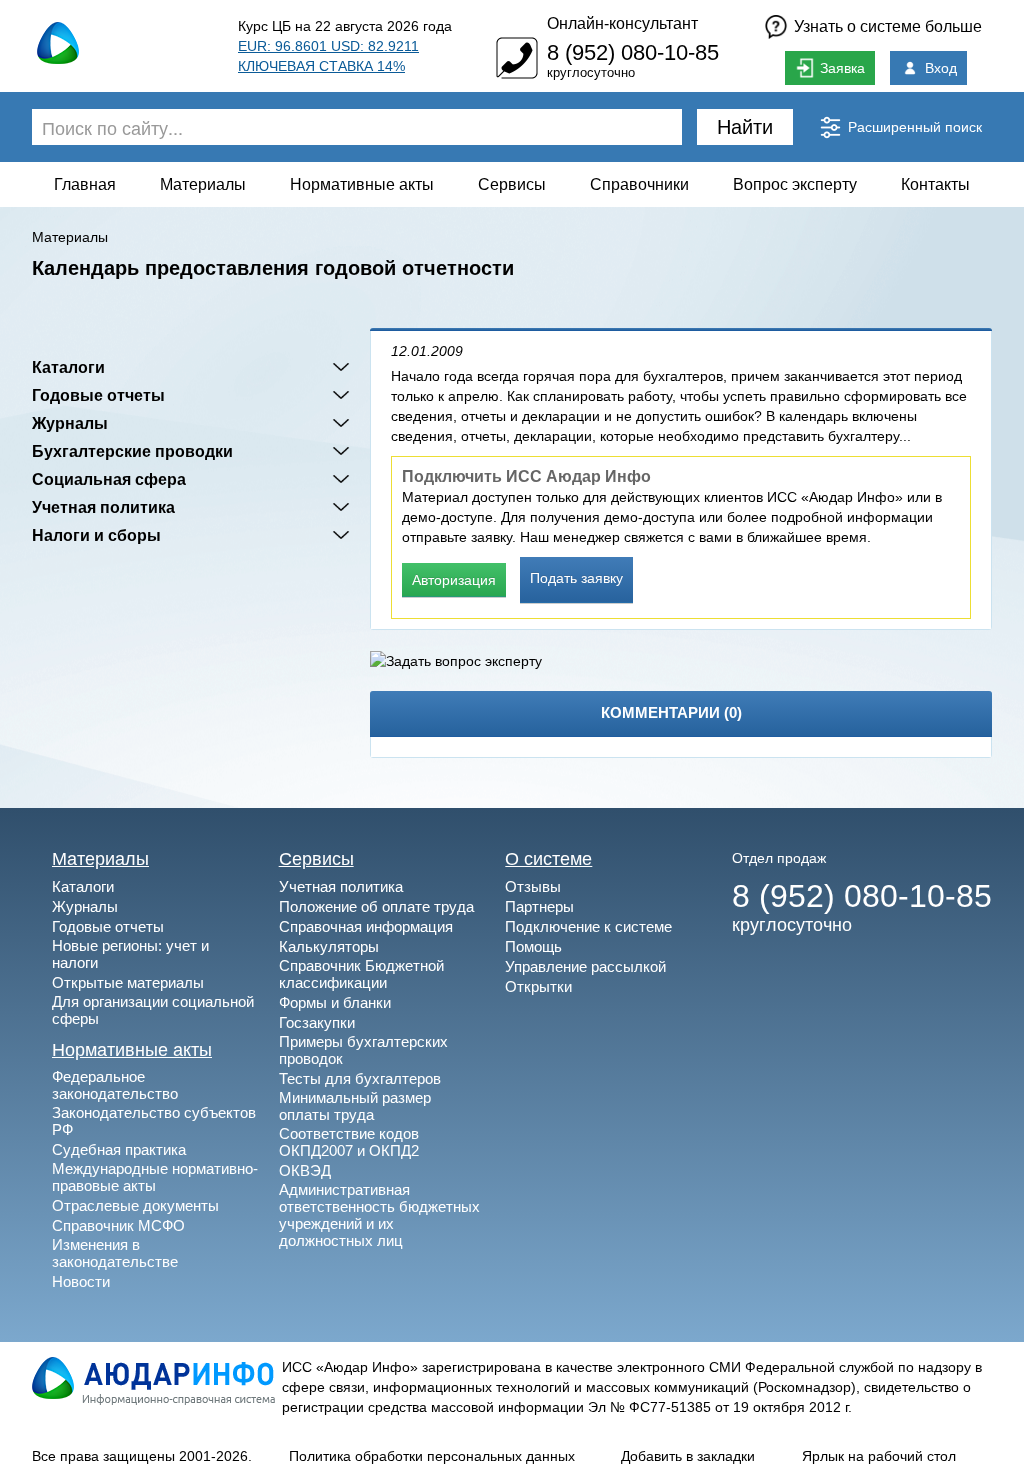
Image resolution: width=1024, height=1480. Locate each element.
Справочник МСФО (118, 1225)
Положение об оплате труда (376, 906)
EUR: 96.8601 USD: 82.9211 (328, 46)
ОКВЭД (305, 1170)
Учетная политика (103, 507)
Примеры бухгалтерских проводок (363, 1050)
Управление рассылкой (585, 966)
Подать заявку (576, 578)
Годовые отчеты (98, 395)
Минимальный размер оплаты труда (355, 1106)
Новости (81, 1281)
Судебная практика (119, 1149)
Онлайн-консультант (622, 23)
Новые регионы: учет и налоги (130, 954)
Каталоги (68, 367)
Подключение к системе (588, 926)
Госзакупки (317, 1022)
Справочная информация (366, 926)
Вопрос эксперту (795, 184)
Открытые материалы (128, 982)
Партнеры (539, 906)
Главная (85, 184)
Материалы (203, 184)
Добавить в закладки (688, 1456)
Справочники (639, 184)
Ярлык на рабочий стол (879, 1456)
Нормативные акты (362, 184)
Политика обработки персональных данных (432, 1456)
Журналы (70, 423)
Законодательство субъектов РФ (154, 1121)
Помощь (533, 946)
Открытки (538, 986)
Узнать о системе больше (888, 26)
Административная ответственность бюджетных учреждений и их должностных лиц (379, 1215)
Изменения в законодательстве (115, 1253)
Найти (745, 127)
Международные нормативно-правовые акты (155, 1177)
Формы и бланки (335, 1002)
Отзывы (533, 886)
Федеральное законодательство (115, 1085)
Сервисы (512, 184)
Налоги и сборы (96, 535)
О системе (548, 859)
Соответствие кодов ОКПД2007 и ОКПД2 (349, 1142)
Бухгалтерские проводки (132, 451)
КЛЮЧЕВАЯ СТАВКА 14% (321, 66)
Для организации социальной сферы (153, 1010)
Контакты (935, 184)
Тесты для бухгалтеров (360, 1078)
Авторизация (454, 580)
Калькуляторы (329, 946)
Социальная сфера (109, 479)
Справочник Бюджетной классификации (361, 974)
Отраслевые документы (135, 1205)
